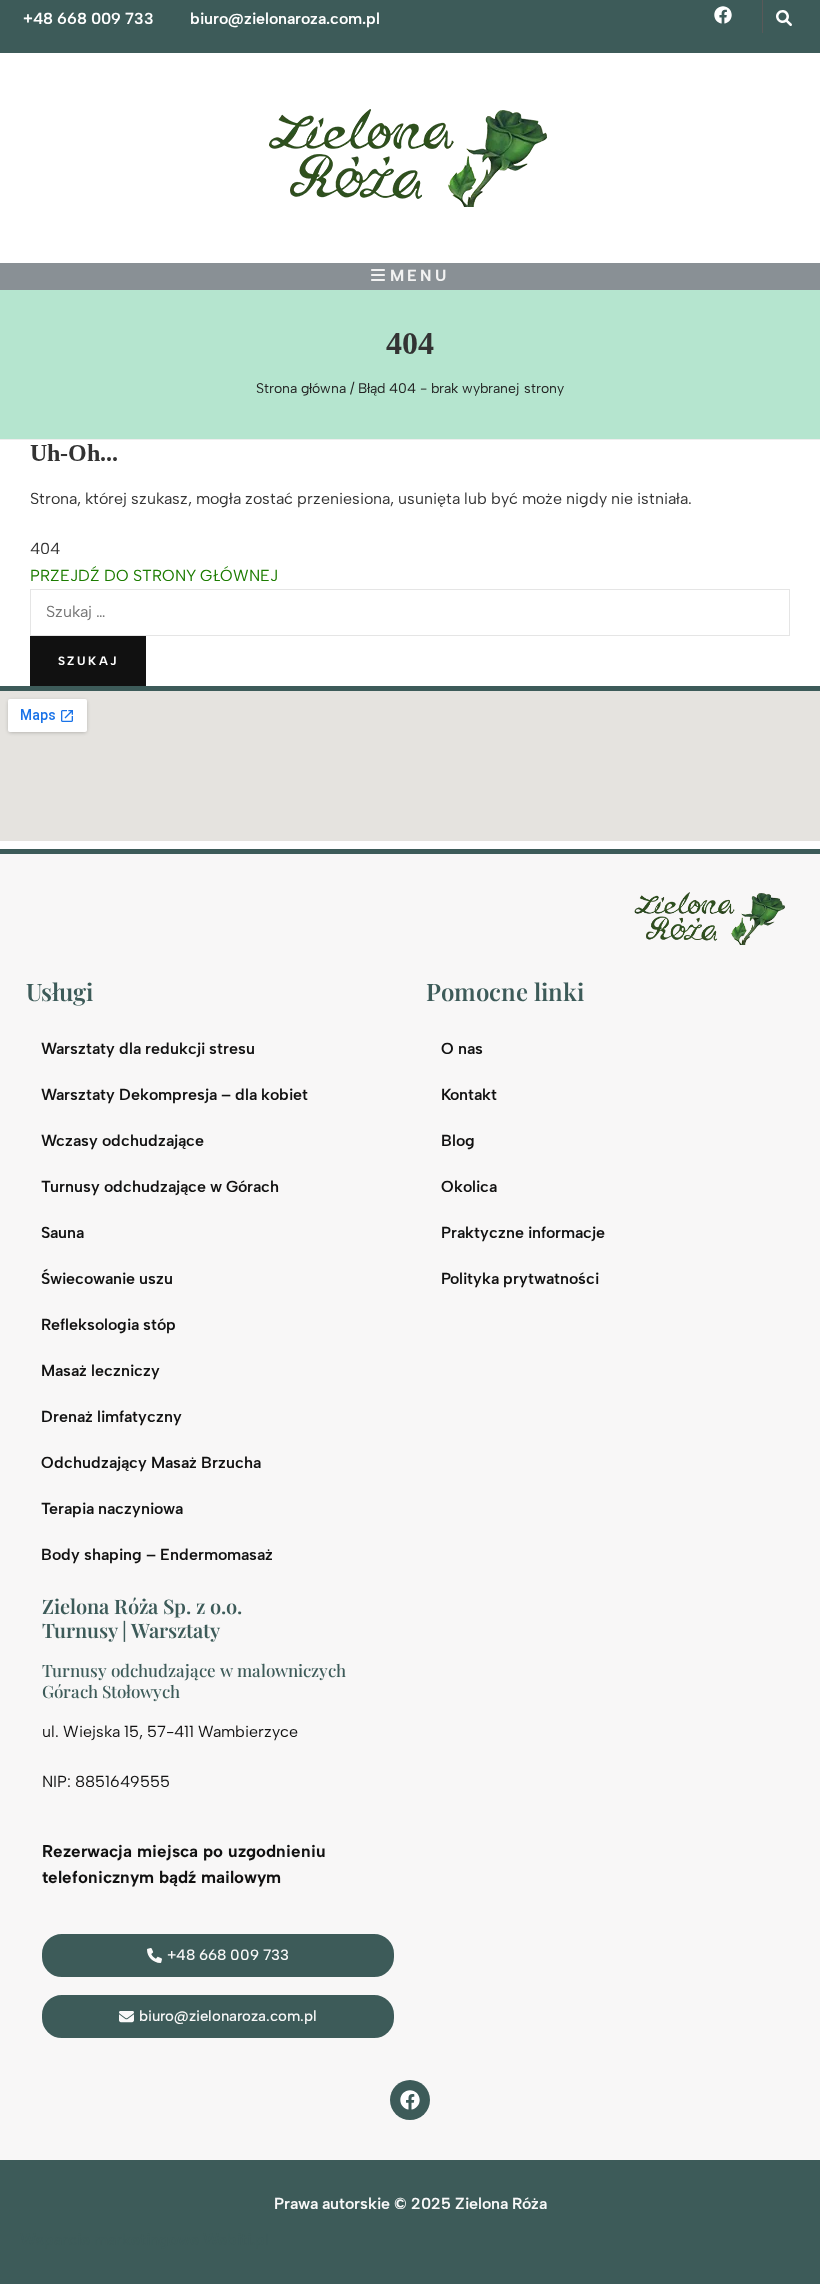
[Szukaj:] (410, 611)
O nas (462, 1048)
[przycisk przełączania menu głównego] (410, 275)
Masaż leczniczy (100, 1370)
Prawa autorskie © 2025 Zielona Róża (410, 2203)
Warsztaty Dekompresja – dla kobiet (174, 1094)
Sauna (62, 1232)
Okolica (469, 1186)
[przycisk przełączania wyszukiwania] (784, 18)
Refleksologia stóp (108, 1324)
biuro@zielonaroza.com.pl (285, 18)
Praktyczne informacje (523, 1232)
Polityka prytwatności (520, 1278)
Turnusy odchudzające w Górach (160, 1186)
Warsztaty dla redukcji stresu (148, 1048)
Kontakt (469, 1094)
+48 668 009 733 (88, 18)
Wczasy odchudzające (122, 1140)
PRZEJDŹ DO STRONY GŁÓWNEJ (154, 575)
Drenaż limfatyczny (111, 1416)
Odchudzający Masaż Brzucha (151, 1462)
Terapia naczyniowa (112, 1508)
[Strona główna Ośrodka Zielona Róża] (714, 916)
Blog (458, 1140)
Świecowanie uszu (107, 1278)
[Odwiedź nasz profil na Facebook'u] (410, 2100)
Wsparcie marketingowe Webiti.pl (144, 2239)
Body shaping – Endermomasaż (157, 1554)
